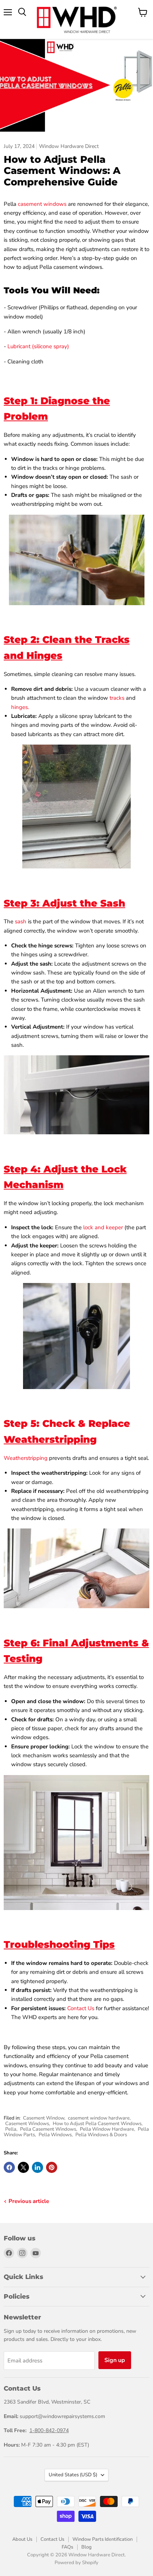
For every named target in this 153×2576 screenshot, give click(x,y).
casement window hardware (99, 2118)
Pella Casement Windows (48, 2129)
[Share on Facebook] (9, 2167)
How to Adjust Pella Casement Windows (97, 2124)
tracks (117, 698)
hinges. (20, 707)
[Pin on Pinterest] (52, 2167)
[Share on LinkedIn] (38, 2167)
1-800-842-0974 (49, 2430)
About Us (22, 2539)
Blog (87, 2547)
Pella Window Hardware (107, 2129)
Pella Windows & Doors (101, 2135)
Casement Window (44, 2118)
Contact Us (52, 2539)
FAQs (67, 2547)
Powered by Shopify (76, 2563)
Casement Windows (27, 2124)
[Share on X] (23, 2167)
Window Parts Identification (102, 2539)
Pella (11, 2129)
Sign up (115, 2360)
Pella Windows (55, 2135)
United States (73, 2475)
